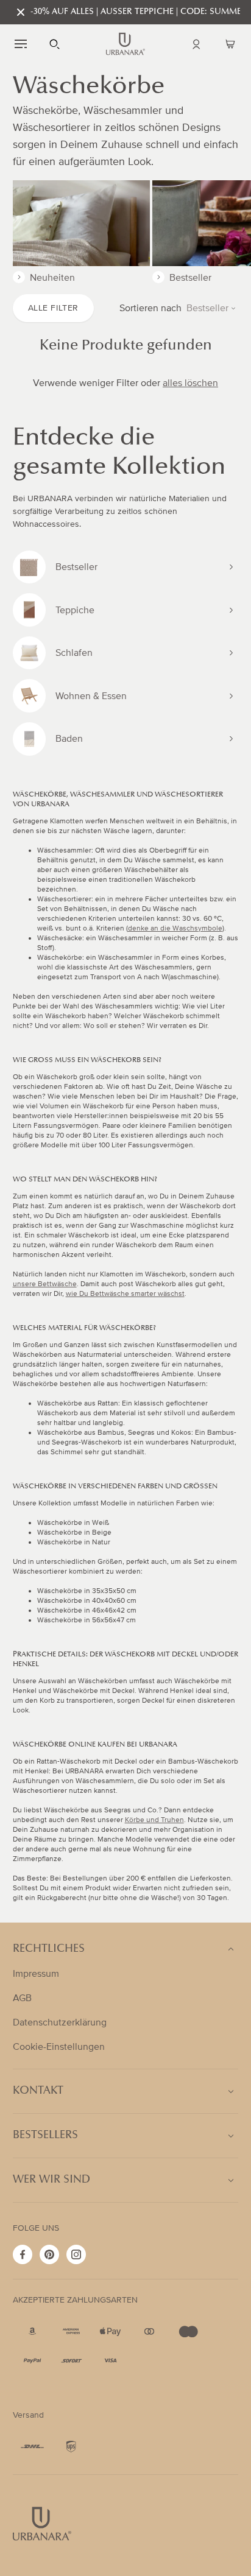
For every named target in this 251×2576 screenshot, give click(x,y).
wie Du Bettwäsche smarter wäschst (125, 1294)
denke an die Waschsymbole (175, 928)
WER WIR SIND (51, 2180)
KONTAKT (38, 2091)
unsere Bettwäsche (45, 1284)
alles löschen (190, 383)
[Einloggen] (196, 44)
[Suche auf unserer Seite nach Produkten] (55, 44)
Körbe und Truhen (154, 1820)
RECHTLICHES (49, 1949)
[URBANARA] (125, 44)
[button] (21, 44)
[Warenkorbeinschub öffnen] (230, 44)
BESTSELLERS (45, 2136)
